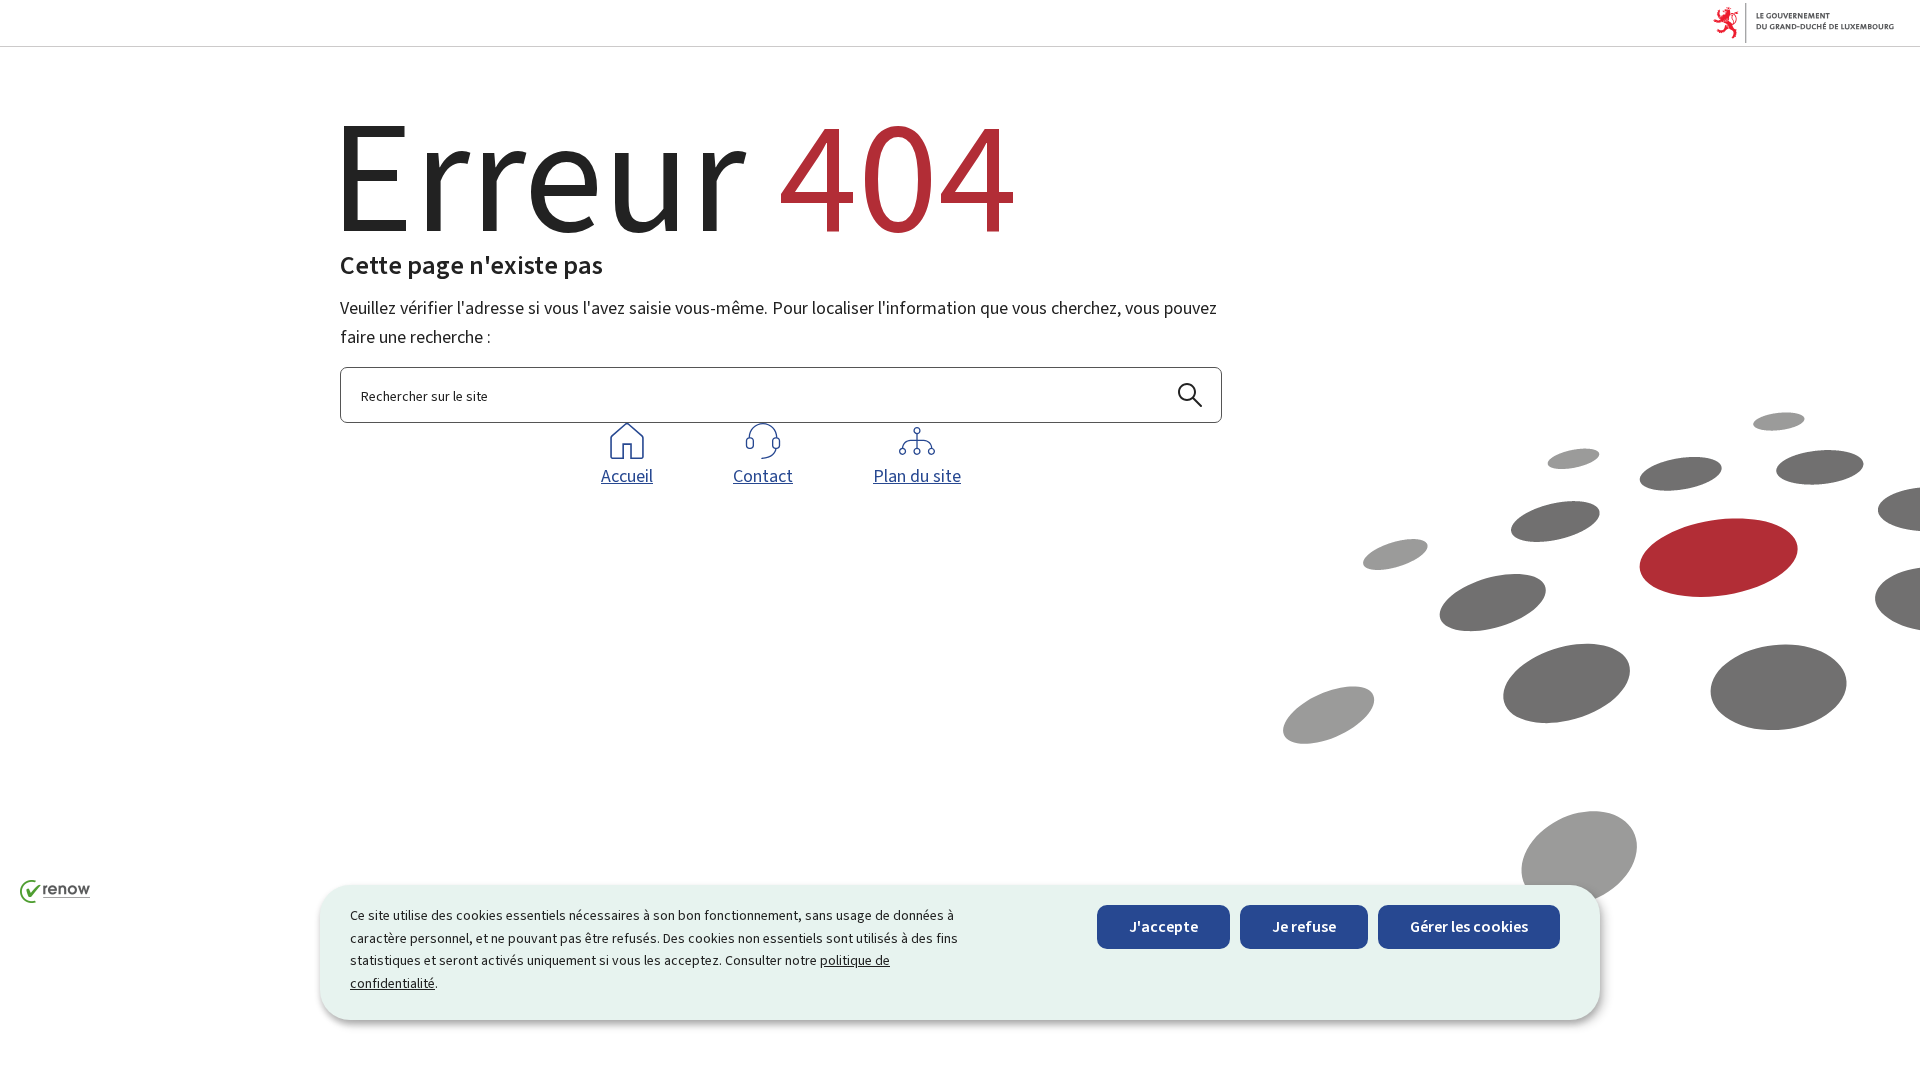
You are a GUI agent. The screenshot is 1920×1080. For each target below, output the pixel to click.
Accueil (627, 476)
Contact (763, 476)
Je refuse (1304, 926)
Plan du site (917, 476)
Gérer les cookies (1469, 926)
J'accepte (1163, 926)
